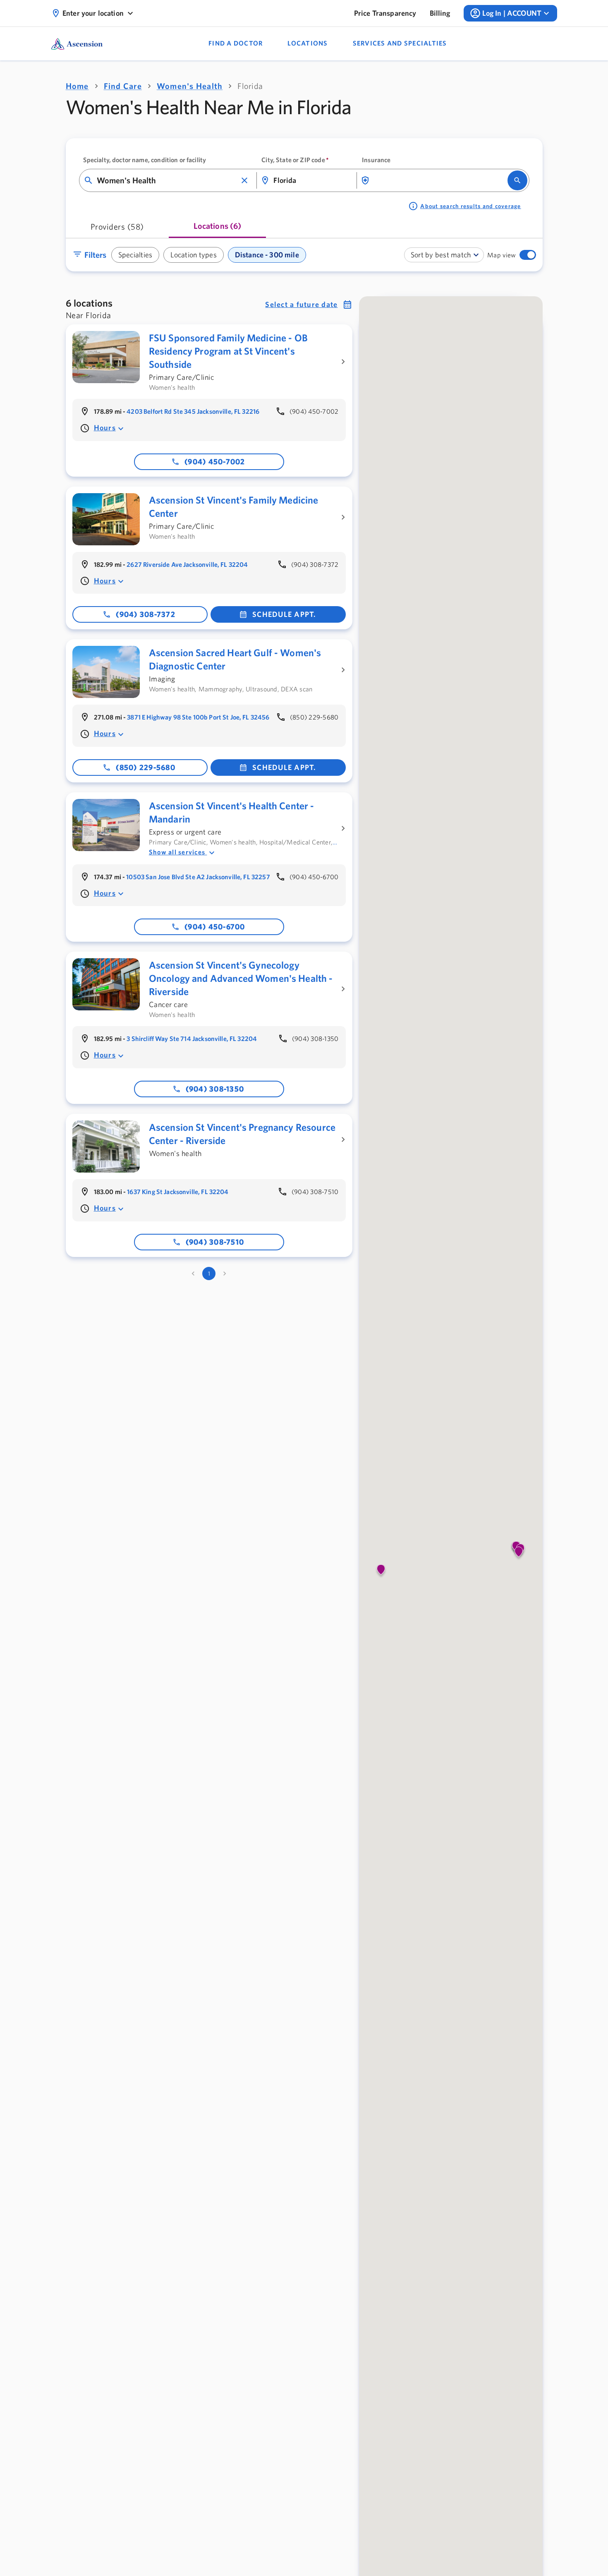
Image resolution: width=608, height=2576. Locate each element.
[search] (517, 180)
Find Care (123, 86)
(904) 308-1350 (215, 1089)
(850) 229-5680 (146, 767)
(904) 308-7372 (146, 614)
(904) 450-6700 (215, 927)
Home (77, 86)
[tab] (117, 229)
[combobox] (167, 180)
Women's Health (190, 86)
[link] (385, 13)
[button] (244, 180)
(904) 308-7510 (215, 1242)
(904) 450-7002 (215, 462)
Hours (105, 428)
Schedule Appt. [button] (284, 614)
